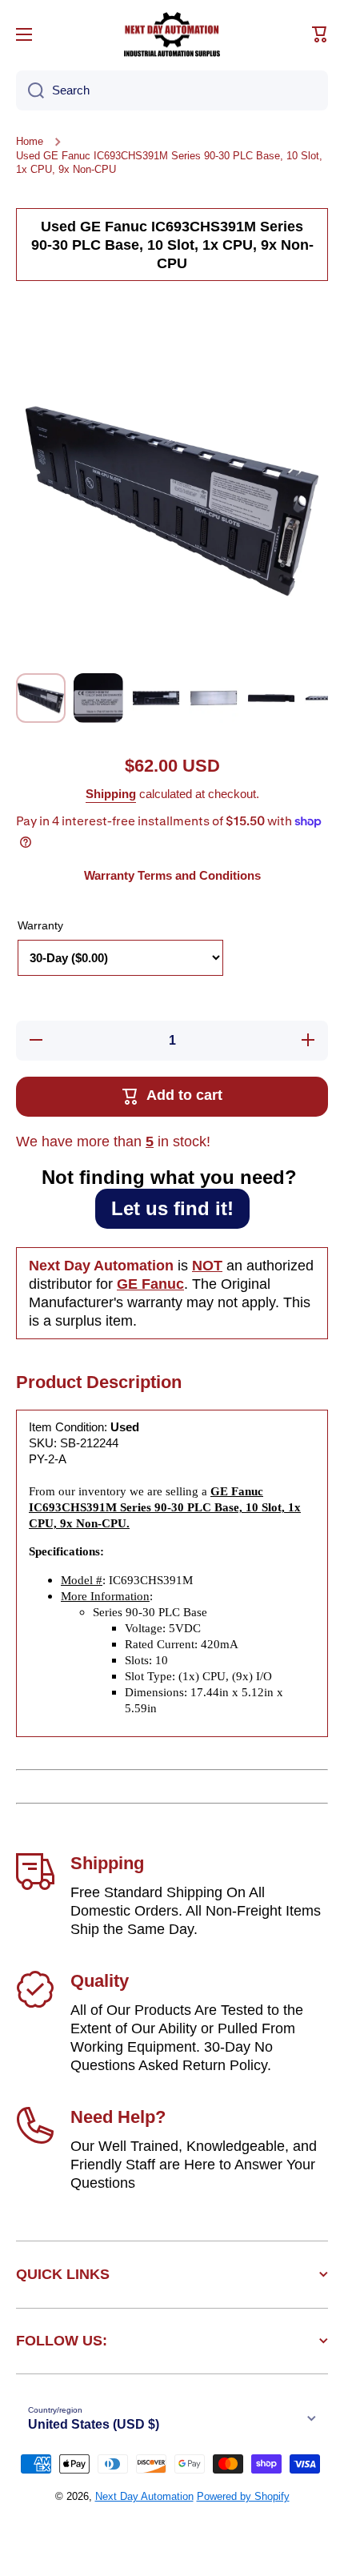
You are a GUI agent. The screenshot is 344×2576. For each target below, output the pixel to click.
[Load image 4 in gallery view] (214, 698)
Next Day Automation (144, 2496)
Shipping (111, 794)
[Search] (30, 90)
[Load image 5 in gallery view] (271, 698)
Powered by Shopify (243, 2496)
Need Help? (118, 2117)
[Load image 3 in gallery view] (156, 698)
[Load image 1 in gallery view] (41, 698)
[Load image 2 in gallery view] (98, 698)
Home (30, 141)
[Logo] (172, 34)
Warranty (40, 925)
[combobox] (172, 90)
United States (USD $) (94, 2424)
